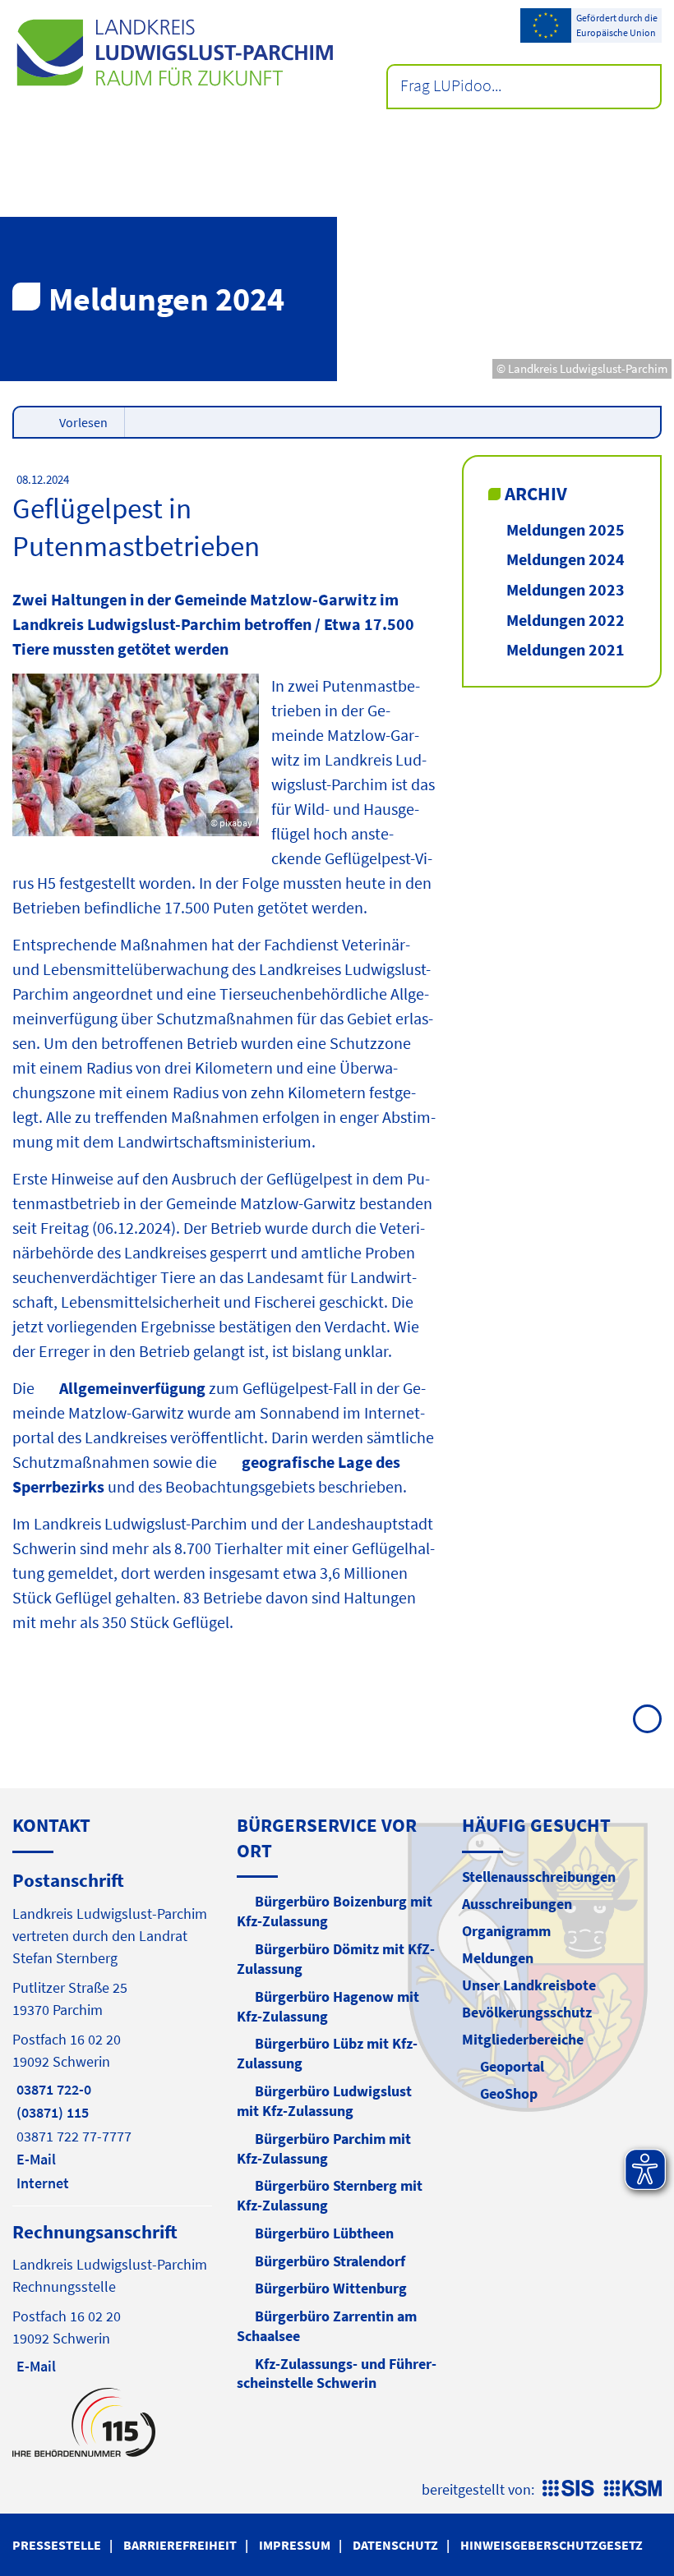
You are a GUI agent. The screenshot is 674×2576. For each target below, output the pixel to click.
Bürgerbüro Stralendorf (330, 2261)
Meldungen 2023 (566, 589)
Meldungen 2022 (566, 620)
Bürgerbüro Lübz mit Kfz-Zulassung (327, 2053)
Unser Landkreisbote (529, 1985)
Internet (41, 2183)
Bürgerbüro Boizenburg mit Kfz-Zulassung (335, 1911)
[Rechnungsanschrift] (112, 2298)
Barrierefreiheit (180, 2545)
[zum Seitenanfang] (647, 1719)
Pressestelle (57, 2545)
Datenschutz (395, 2545)
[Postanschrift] (112, 2030)
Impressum (295, 2545)
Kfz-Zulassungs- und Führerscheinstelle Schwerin (337, 2374)
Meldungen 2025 (566, 529)
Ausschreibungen (517, 1904)
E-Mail (34, 2159)
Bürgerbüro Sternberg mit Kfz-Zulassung (330, 2195)
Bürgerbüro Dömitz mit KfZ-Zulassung (336, 1959)
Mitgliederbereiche (523, 2039)
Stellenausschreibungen (539, 1877)
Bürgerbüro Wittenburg (331, 2288)
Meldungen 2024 (566, 559)
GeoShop (509, 2093)
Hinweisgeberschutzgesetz (552, 2545)
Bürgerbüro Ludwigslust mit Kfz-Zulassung (324, 2101)
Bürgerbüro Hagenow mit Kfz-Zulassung (328, 2006)
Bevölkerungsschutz (527, 2012)
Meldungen (498, 1958)
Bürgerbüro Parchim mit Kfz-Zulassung (324, 2148)
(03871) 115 (51, 2112)
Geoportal (512, 2066)
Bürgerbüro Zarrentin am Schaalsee (327, 2326)
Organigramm (506, 1931)
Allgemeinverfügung (132, 1388)
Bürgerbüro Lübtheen (324, 2233)
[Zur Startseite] (175, 53)
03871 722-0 (52, 2089)
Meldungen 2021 (566, 649)
